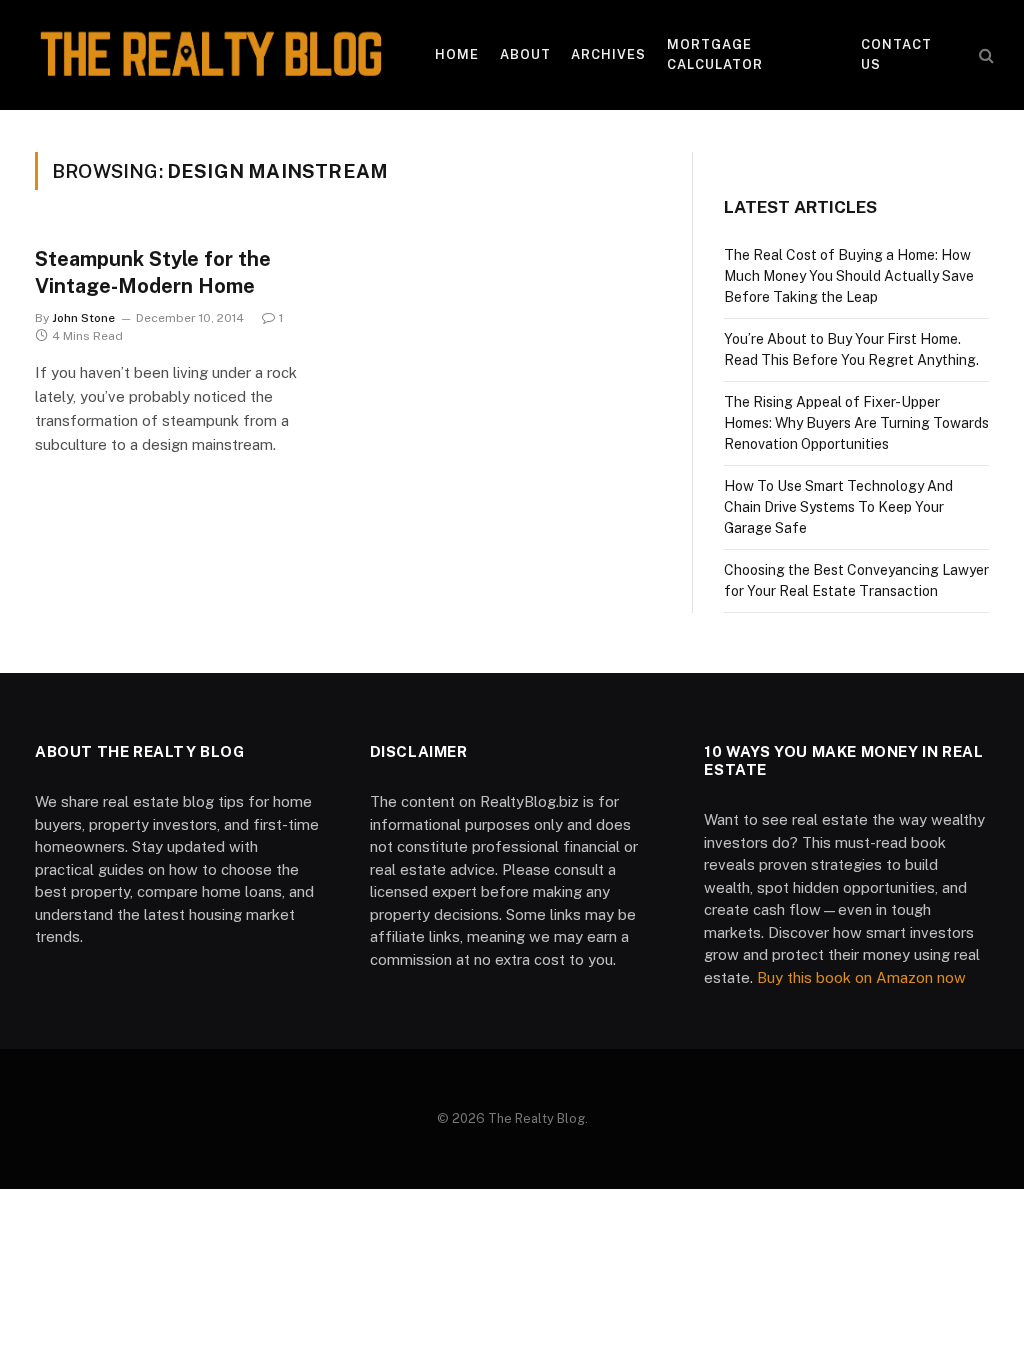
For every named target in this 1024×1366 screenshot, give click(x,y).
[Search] (984, 55)
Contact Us (896, 54)
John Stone (83, 318)
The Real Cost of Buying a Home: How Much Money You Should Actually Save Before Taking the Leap (849, 276)
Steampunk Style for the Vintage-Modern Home (153, 272)
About (525, 54)
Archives (608, 54)
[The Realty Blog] (210, 55)
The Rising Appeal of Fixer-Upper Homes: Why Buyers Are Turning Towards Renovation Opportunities (856, 423)
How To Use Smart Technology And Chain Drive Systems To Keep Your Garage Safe (838, 507)
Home (457, 54)
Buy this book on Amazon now (861, 977)
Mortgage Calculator (715, 54)
